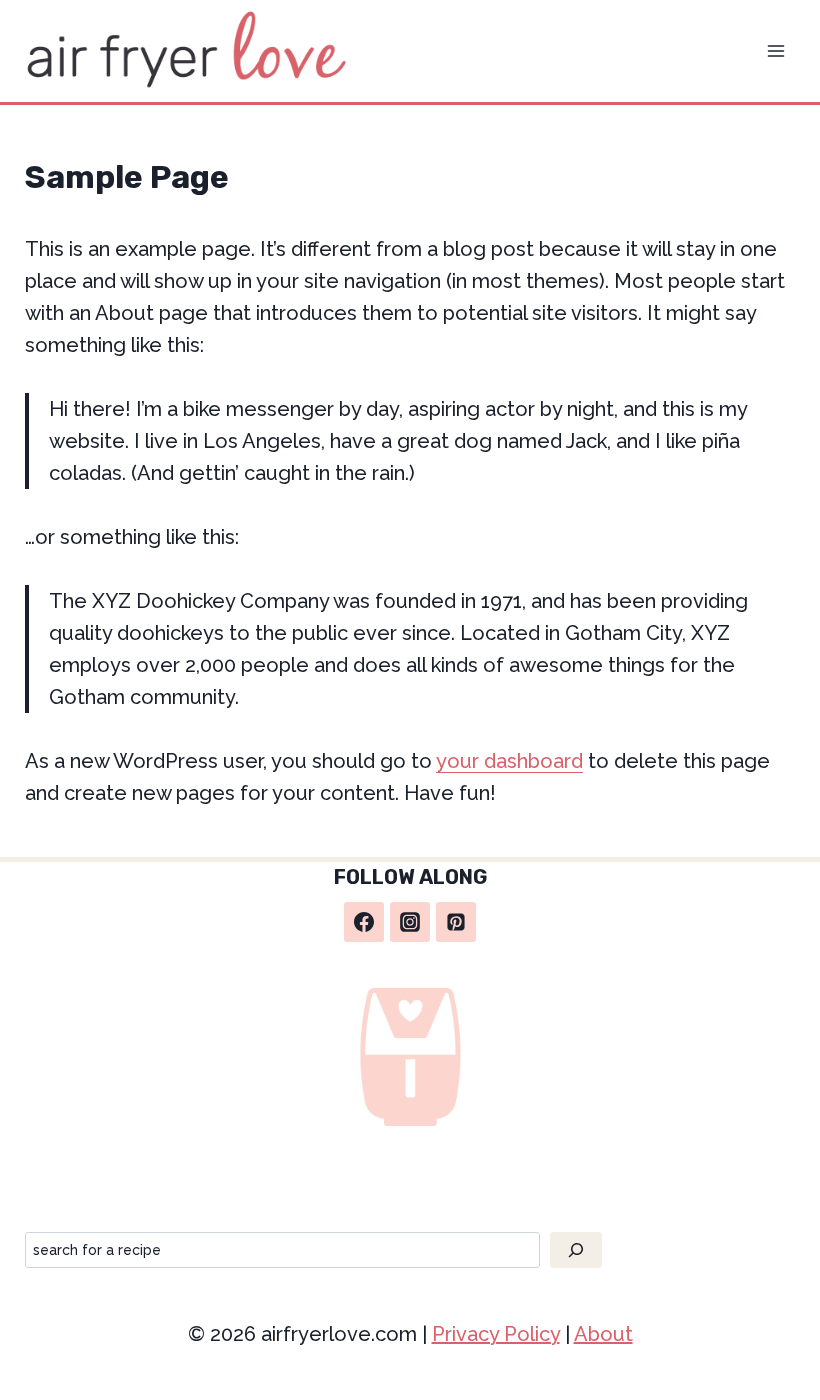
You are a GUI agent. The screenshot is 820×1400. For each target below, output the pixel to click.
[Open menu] (776, 50)
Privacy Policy (496, 1334)
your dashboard (509, 761)
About (603, 1334)
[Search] (576, 1250)
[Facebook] (364, 922)
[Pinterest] (456, 922)
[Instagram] (410, 922)
